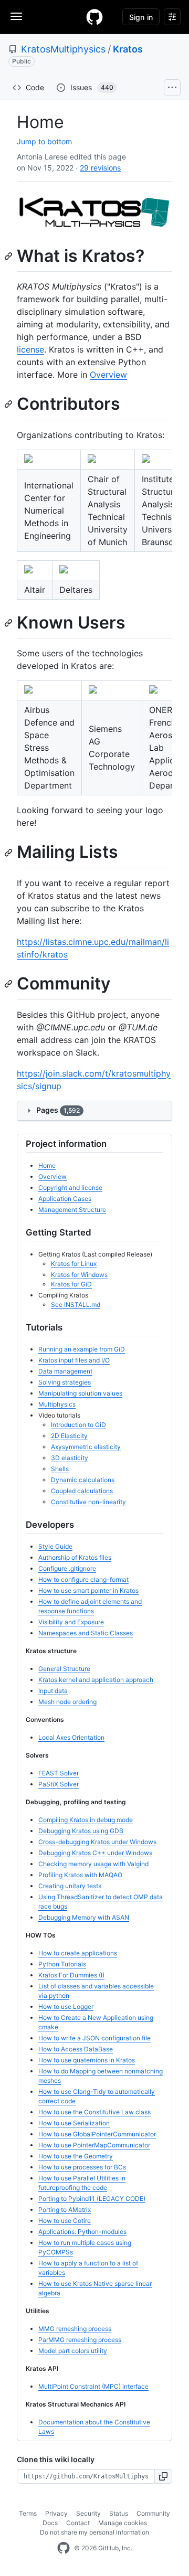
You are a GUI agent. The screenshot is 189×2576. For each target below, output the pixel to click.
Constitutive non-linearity (88, 1502)
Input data (53, 1691)
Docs (50, 2523)
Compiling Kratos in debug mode (86, 1820)
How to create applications (78, 1953)
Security (88, 2513)
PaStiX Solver (59, 1784)
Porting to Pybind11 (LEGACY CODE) (92, 2199)
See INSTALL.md (76, 1305)
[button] (164, 2476)
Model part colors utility (73, 2351)
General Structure (64, 1669)
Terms (28, 2513)
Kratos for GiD (71, 1284)
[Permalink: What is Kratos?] (9, 256)
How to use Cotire (65, 2221)
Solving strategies (65, 1382)
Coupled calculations (82, 1491)
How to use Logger (66, 2006)
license (30, 349)
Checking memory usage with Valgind (93, 1864)
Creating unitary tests (70, 1886)
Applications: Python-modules (82, 2232)
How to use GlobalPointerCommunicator (97, 2134)
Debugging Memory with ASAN (84, 1917)
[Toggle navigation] (16, 16)
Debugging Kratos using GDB (81, 1831)
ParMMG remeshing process (80, 2340)
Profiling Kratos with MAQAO (80, 1875)
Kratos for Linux (74, 1264)
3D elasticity (70, 1458)
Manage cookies (123, 2523)
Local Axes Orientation (71, 1737)
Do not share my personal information (94, 2532)
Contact (78, 2523)
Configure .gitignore (67, 1568)
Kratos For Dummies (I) (71, 1975)
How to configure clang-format (83, 1579)
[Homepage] (94, 17)
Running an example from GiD (82, 1349)
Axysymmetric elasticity (86, 1447)
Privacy (56, 2513)
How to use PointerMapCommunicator (94, 2145)
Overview (108, 375)
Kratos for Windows (79, 1275)
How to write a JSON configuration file (94, 2038)
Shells (60, 1469)
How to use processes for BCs (82, 2167)
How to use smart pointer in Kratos (88, 1590)
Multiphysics (57, 1404)
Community (153, 2513)
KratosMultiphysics (63, 49)
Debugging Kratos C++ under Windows (95, 1853)
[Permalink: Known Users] (9, 623)
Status (119, 2513)
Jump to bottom (44, 141)
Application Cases (65, 1199)
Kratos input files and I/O (74, 1360)
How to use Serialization (74, 2123)
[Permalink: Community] (9, 984)
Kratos (128, 49)
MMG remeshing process (75, 2329)
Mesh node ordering (67, 1702)
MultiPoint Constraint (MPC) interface (93, 2386)
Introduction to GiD (78, 1425)
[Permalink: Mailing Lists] (9, 853)
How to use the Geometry (76, 2156)
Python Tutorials (62, 1964)
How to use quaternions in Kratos (87, 2060)
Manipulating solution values (80, 1393)
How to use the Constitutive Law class (94, 2112)
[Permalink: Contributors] (9, 405)
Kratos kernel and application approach (96, 1680)
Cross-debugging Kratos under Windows (97, 1842)
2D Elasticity (69, 1436)
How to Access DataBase (76, 2049)
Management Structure (72, 1210)
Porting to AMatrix (65, 2210)
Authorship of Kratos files (75, 1557)
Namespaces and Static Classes (86, 1633)
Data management (65, 1371)
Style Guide (55, 1546)
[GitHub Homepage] (64, 2548)
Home (47, 1165)
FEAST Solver (59, 1773)
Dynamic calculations (83, 1480)
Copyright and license (70, 1188)
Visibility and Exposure (71, 1622)
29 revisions (100, 168)
